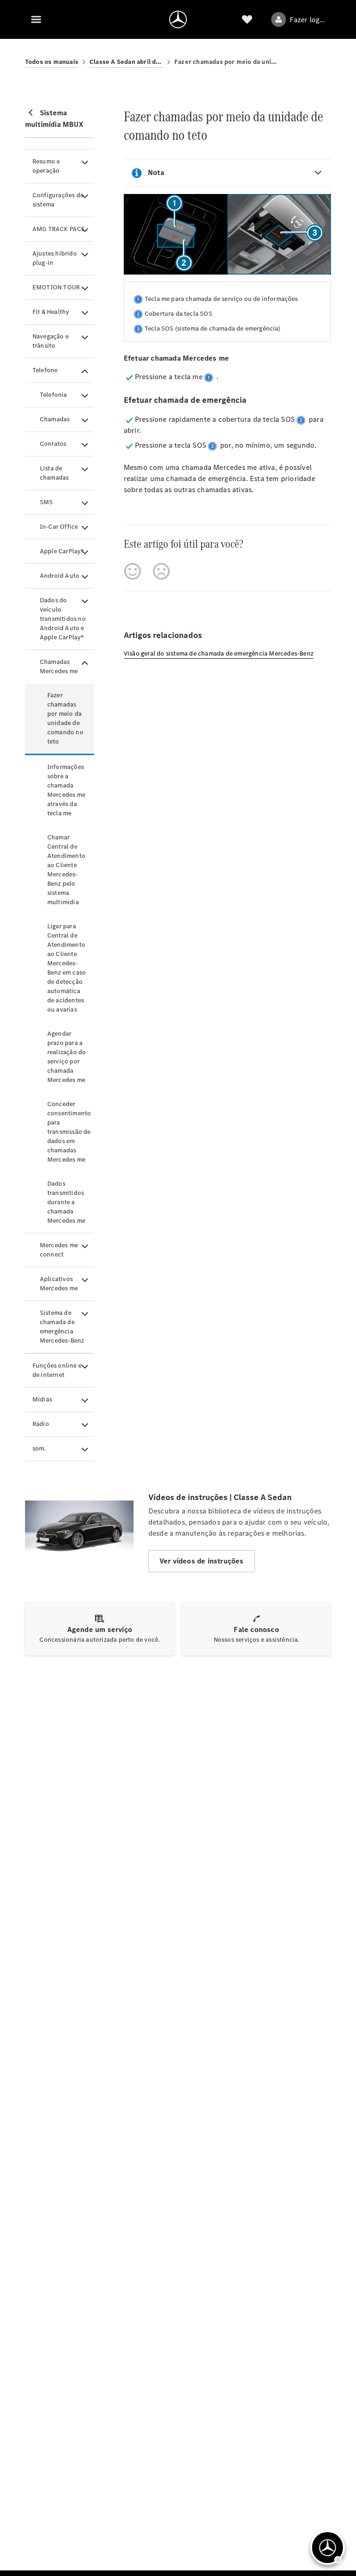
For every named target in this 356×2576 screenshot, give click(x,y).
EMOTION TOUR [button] (56, 287)
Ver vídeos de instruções (202, 1561)
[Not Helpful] (161, 571)
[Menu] (36, 19)
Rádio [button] (41, 1424)
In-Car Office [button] (59, 527)
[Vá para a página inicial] (178, 19)
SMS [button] (47, 502)
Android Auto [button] (60, 576)
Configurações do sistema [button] (58, 200)
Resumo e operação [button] (46, 166)
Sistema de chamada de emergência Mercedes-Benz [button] (62, 1327)
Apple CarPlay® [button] (62, 551)
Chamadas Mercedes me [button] (59, 666)
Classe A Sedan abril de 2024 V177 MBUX (126, 62)
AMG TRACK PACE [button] (59, 229)
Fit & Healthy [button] (51, 312)
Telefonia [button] (54, 395)
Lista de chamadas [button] (54, 473)
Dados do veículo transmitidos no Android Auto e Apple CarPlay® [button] (63, 619)
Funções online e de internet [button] (57, 1370)
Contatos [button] (53, 444)
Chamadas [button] (55, 419)
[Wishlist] (247, 19)
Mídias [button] (42, 1399)
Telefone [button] (45, 370)
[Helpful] (133, 571)
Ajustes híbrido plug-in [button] (55, 258)
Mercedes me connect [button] (59, 1250)
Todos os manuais (52, 62)
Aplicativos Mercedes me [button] (59, 1284)
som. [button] (39, 1448)
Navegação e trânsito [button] (51, 341)
